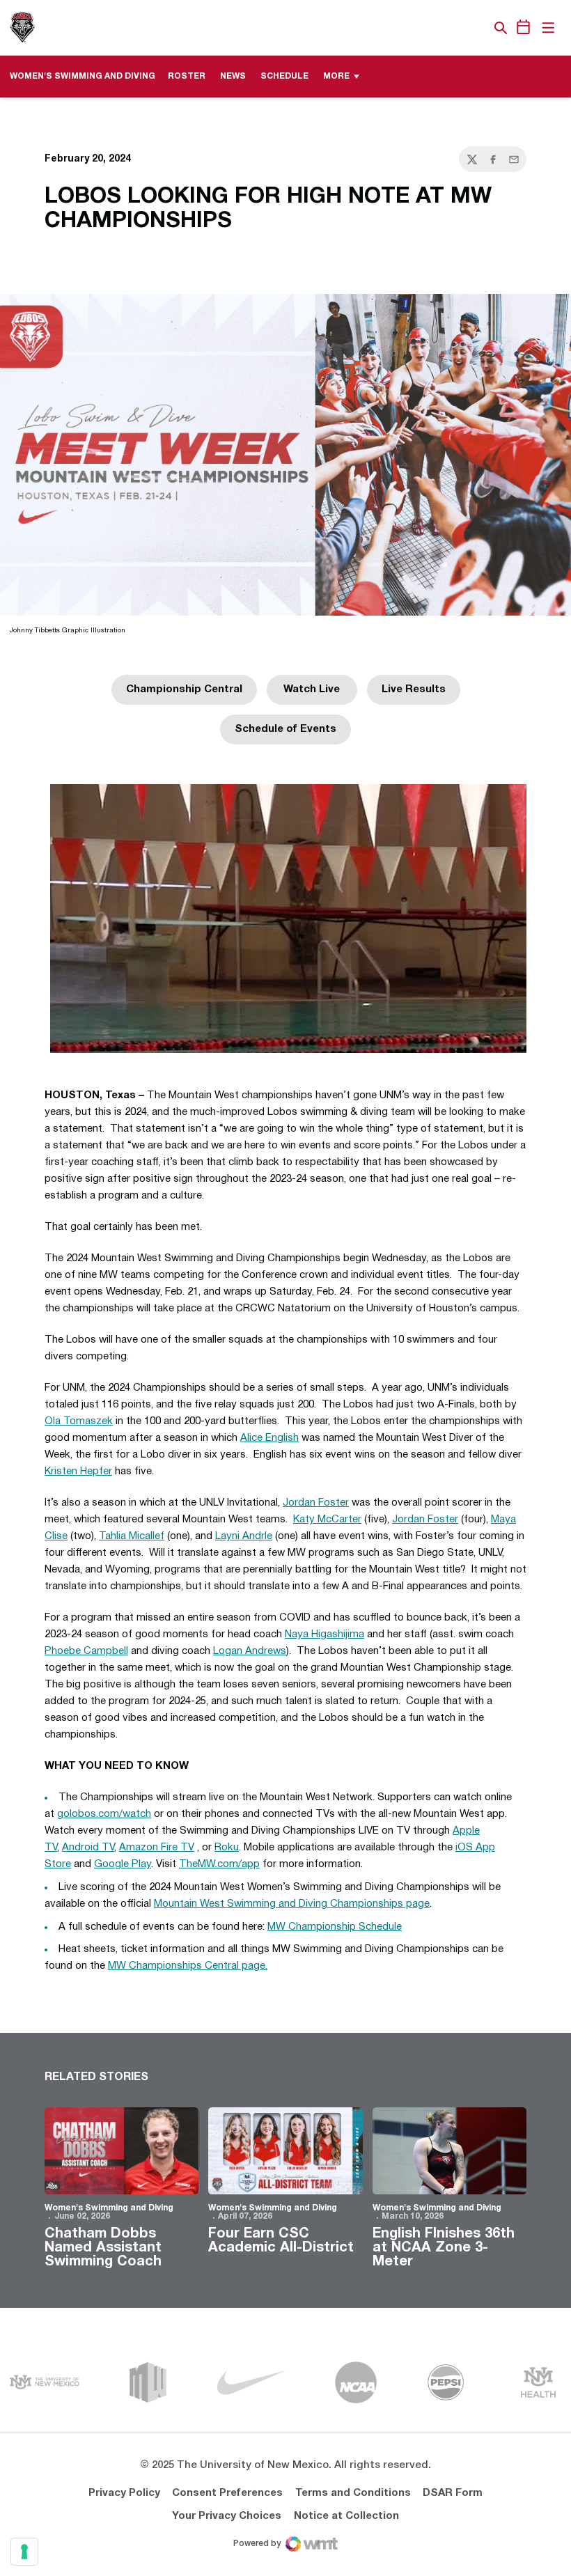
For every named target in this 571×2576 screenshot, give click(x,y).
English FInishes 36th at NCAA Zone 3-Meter (444, 2248)
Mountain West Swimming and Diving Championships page (292, 1904)
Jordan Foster (316, 1503)
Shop (477, 28)
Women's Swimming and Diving (109, 2208)
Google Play (123, 1864)
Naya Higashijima (324, 1634)
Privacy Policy (124, 2493)
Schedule (284, 76)
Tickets (453, 28)
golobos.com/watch (104, 1814)
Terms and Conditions (353, 2493)
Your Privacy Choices (227, 2516)
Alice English (269, 1438)
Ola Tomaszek (79, 1421)
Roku (227, 1848)
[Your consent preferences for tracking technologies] (24, 2552)
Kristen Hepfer (78, 1472)
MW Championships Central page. (188, 1966)
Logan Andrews (250, 1651)
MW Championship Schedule (335, 1927)
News (233, 76)
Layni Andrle (244, 1536)
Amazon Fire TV (157, 1848)
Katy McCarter (327, 1520)
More (336, 76)
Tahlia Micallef (132, 1536)
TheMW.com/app (219, 1864)
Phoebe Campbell (86, 1651)
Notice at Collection (346, 2516)
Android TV (88, 1848)
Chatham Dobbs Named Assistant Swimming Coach (103, 2248)
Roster (187, 76)
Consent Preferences (227, 2493)
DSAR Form (453, 2493)
